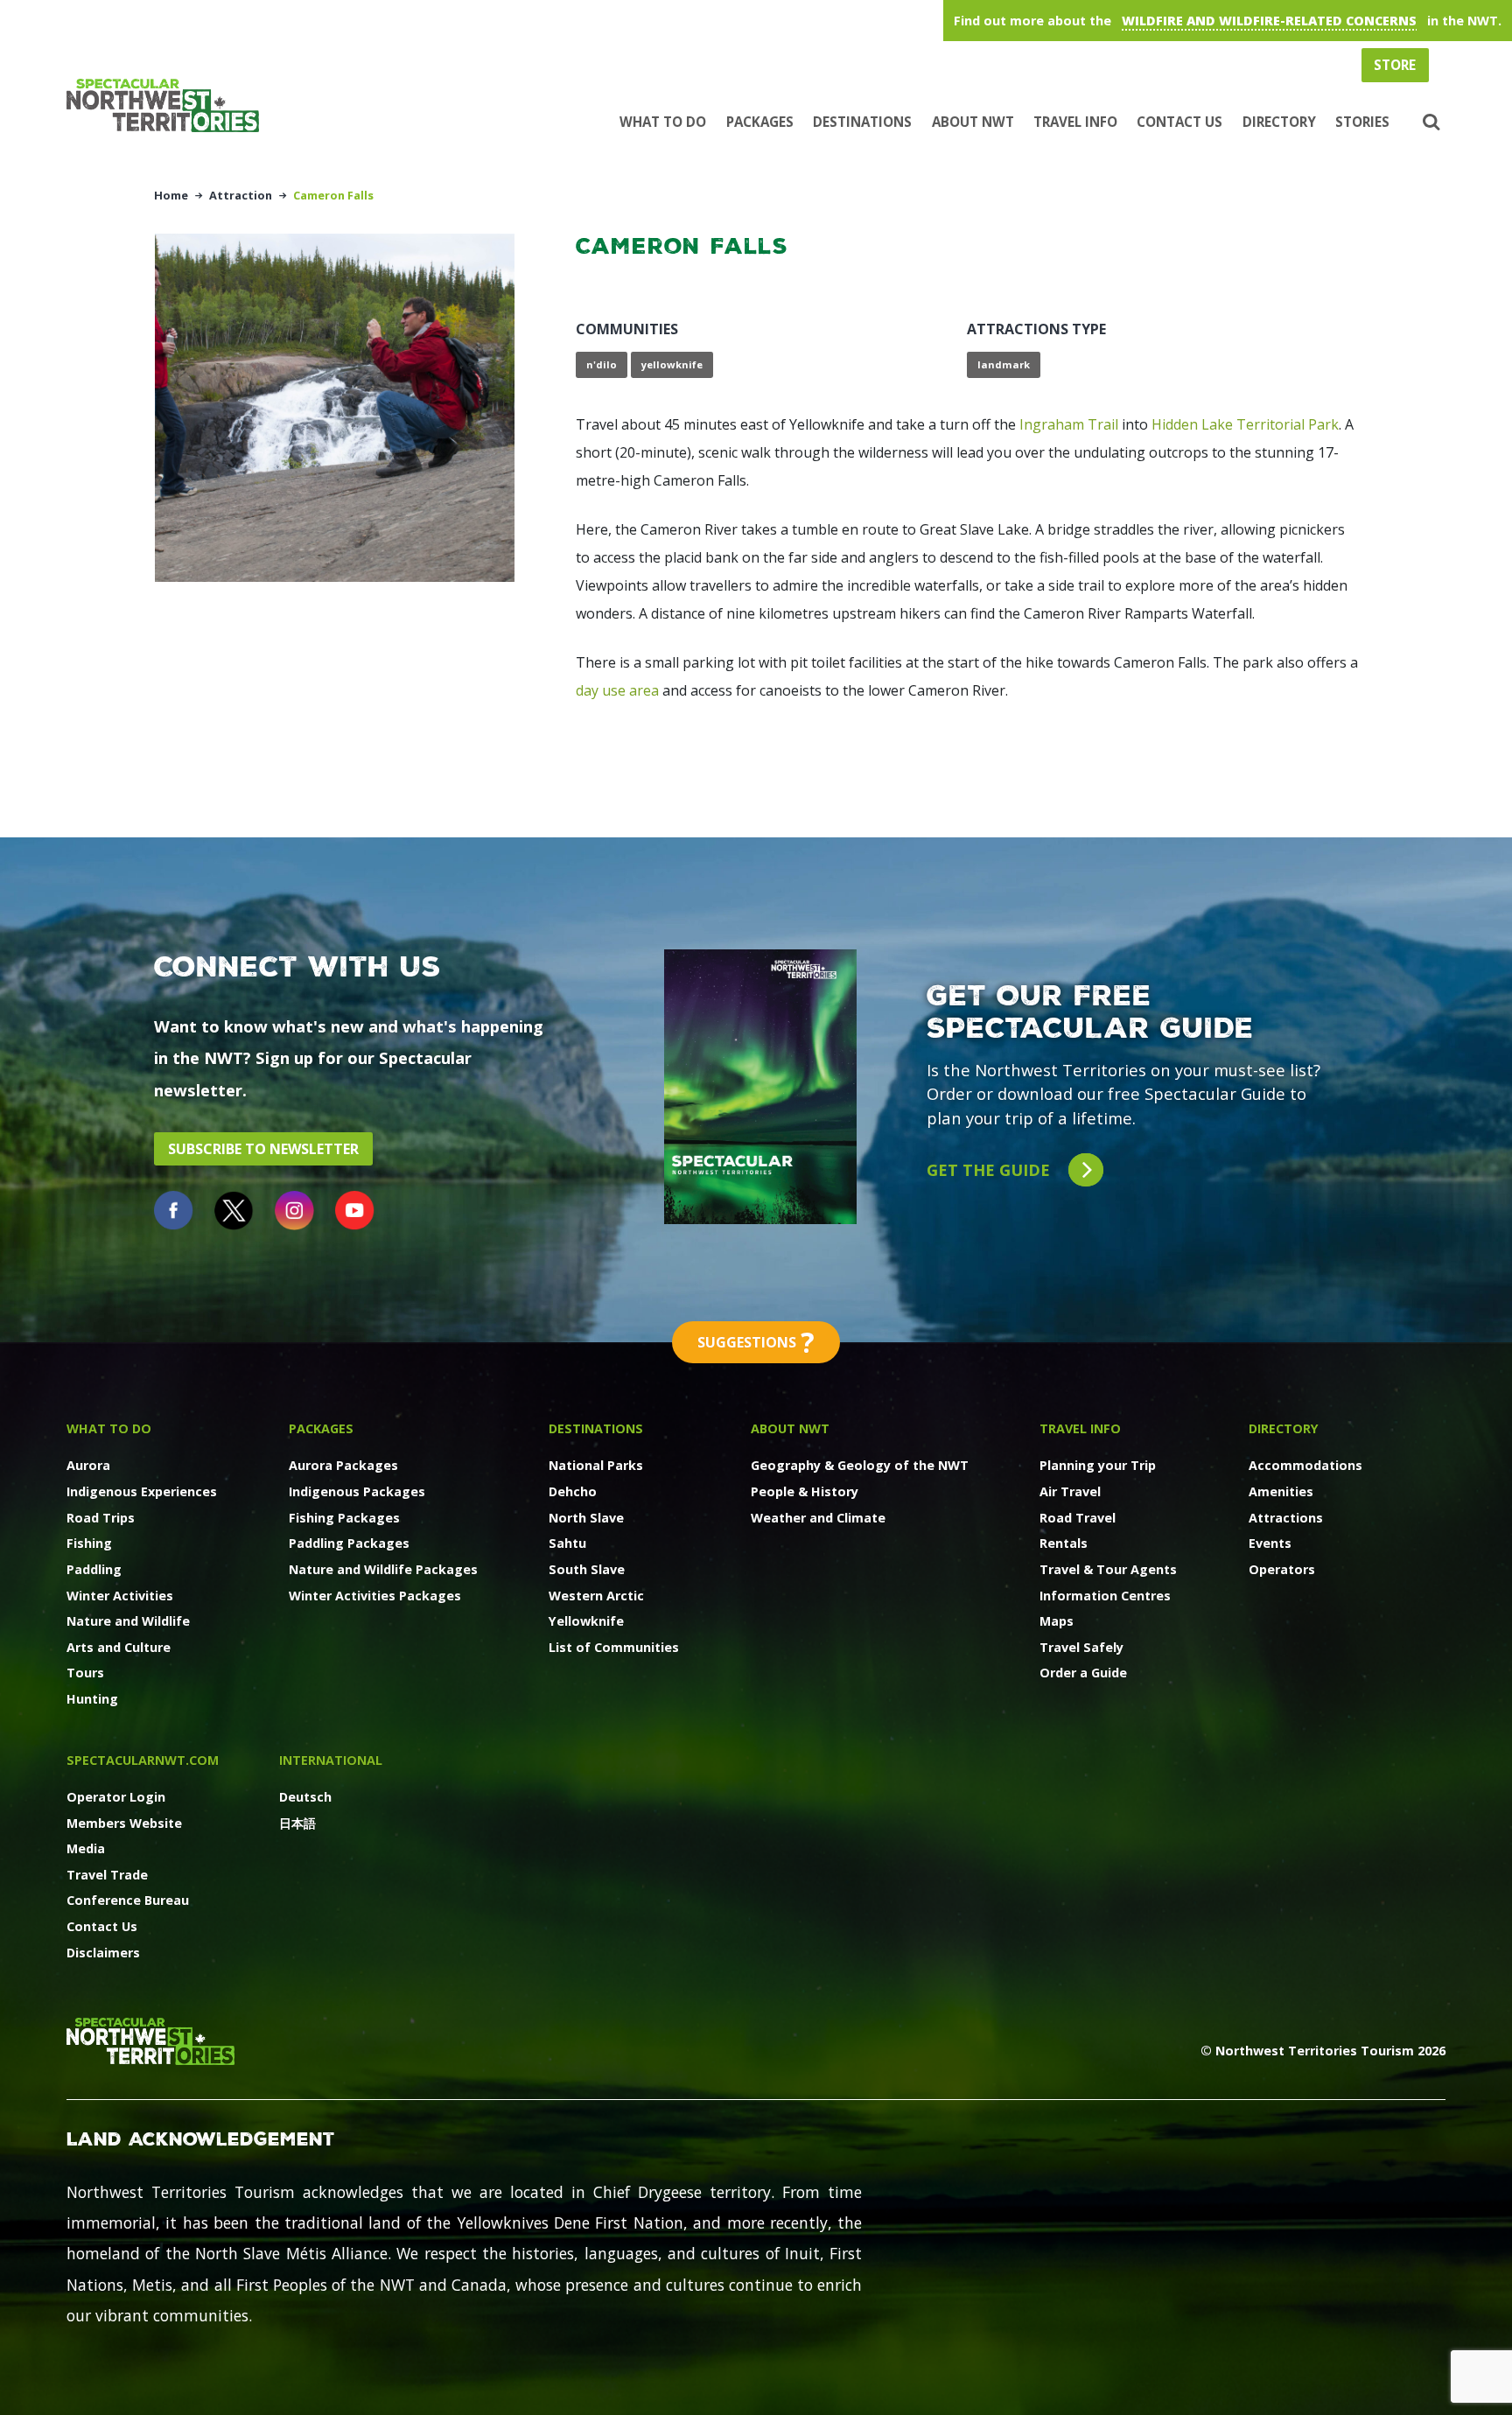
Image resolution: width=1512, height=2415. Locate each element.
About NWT (973, 122)
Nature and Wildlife (128, 1621)
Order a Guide (1083, 1673)
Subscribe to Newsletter (263, 1149)
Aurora (88, 1465)
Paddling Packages (349, 1543)
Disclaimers (103, 1953)
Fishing (89, 1543)
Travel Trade (107, 1875)
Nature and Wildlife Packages (383, 1569)
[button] (1429, 122)
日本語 (297, 1823)
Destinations (862, 122)
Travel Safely (1081, 1647)
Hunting (92, 1699)
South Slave (587, 1569)
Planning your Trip (1098, 1465)
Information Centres (1105, 1596)
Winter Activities (120, 1596)
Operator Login (116, 1797)
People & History (805, 1491)
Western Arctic (596, 1596)
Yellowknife (586, 1621)
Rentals (1064, 1543)
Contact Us (1179, 122)
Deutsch (305, 1797)
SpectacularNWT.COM (143, 1760)
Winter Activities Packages (375, 1596)
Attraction (241, 195)
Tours (85, 1673)
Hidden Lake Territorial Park (1245, 424)
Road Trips (101, 1518)
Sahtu (567, 1543)
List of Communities (614, 1647)
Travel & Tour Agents (1108, 1569)
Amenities (1281, 1491)
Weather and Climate (818, 1518)
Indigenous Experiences (142, 1491)
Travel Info (1075, 122)
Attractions (1286, 1518)
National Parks (596, 1465)
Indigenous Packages (357, 1491)
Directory (1279, 122)
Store (1395, 65)
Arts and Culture (119, 1647)
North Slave (586, 1518)
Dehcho (573, 1491)
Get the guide (990, 1169)
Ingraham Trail (1069, 424)
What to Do (663, 122)
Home (171, 195)
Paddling (94, 1569)
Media (86, 1848)
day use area (617, 690)
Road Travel (1078, 1518)
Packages (760, 122)
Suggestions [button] (756, 1342)
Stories (1362, 122)
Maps (1057, 1621)
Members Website (124, 1823)
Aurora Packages (343, 1465)
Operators (1282, 1569)
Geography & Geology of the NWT (860, 1465)
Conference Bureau (128, 1900)
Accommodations (1305, 1465)
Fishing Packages (344, 1518)
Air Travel (1070, 1491)
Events (1270, 1543)
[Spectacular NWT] (170, 105)
